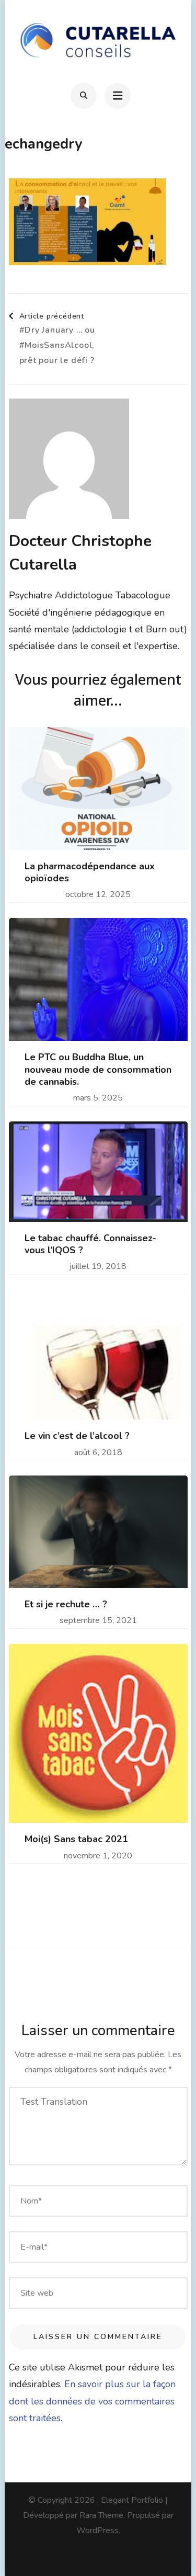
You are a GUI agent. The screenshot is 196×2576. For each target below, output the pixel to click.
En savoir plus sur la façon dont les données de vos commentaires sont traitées (92, 2401)
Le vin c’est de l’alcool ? (77, 1436)
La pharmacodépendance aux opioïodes (90, 872)
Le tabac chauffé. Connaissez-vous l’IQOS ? (90, 1244)
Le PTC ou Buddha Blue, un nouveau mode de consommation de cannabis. (98, 1070)
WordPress (97, 2530)
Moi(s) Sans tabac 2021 (76, 1839)
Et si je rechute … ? (66, 1604)
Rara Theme (101, 2515)
